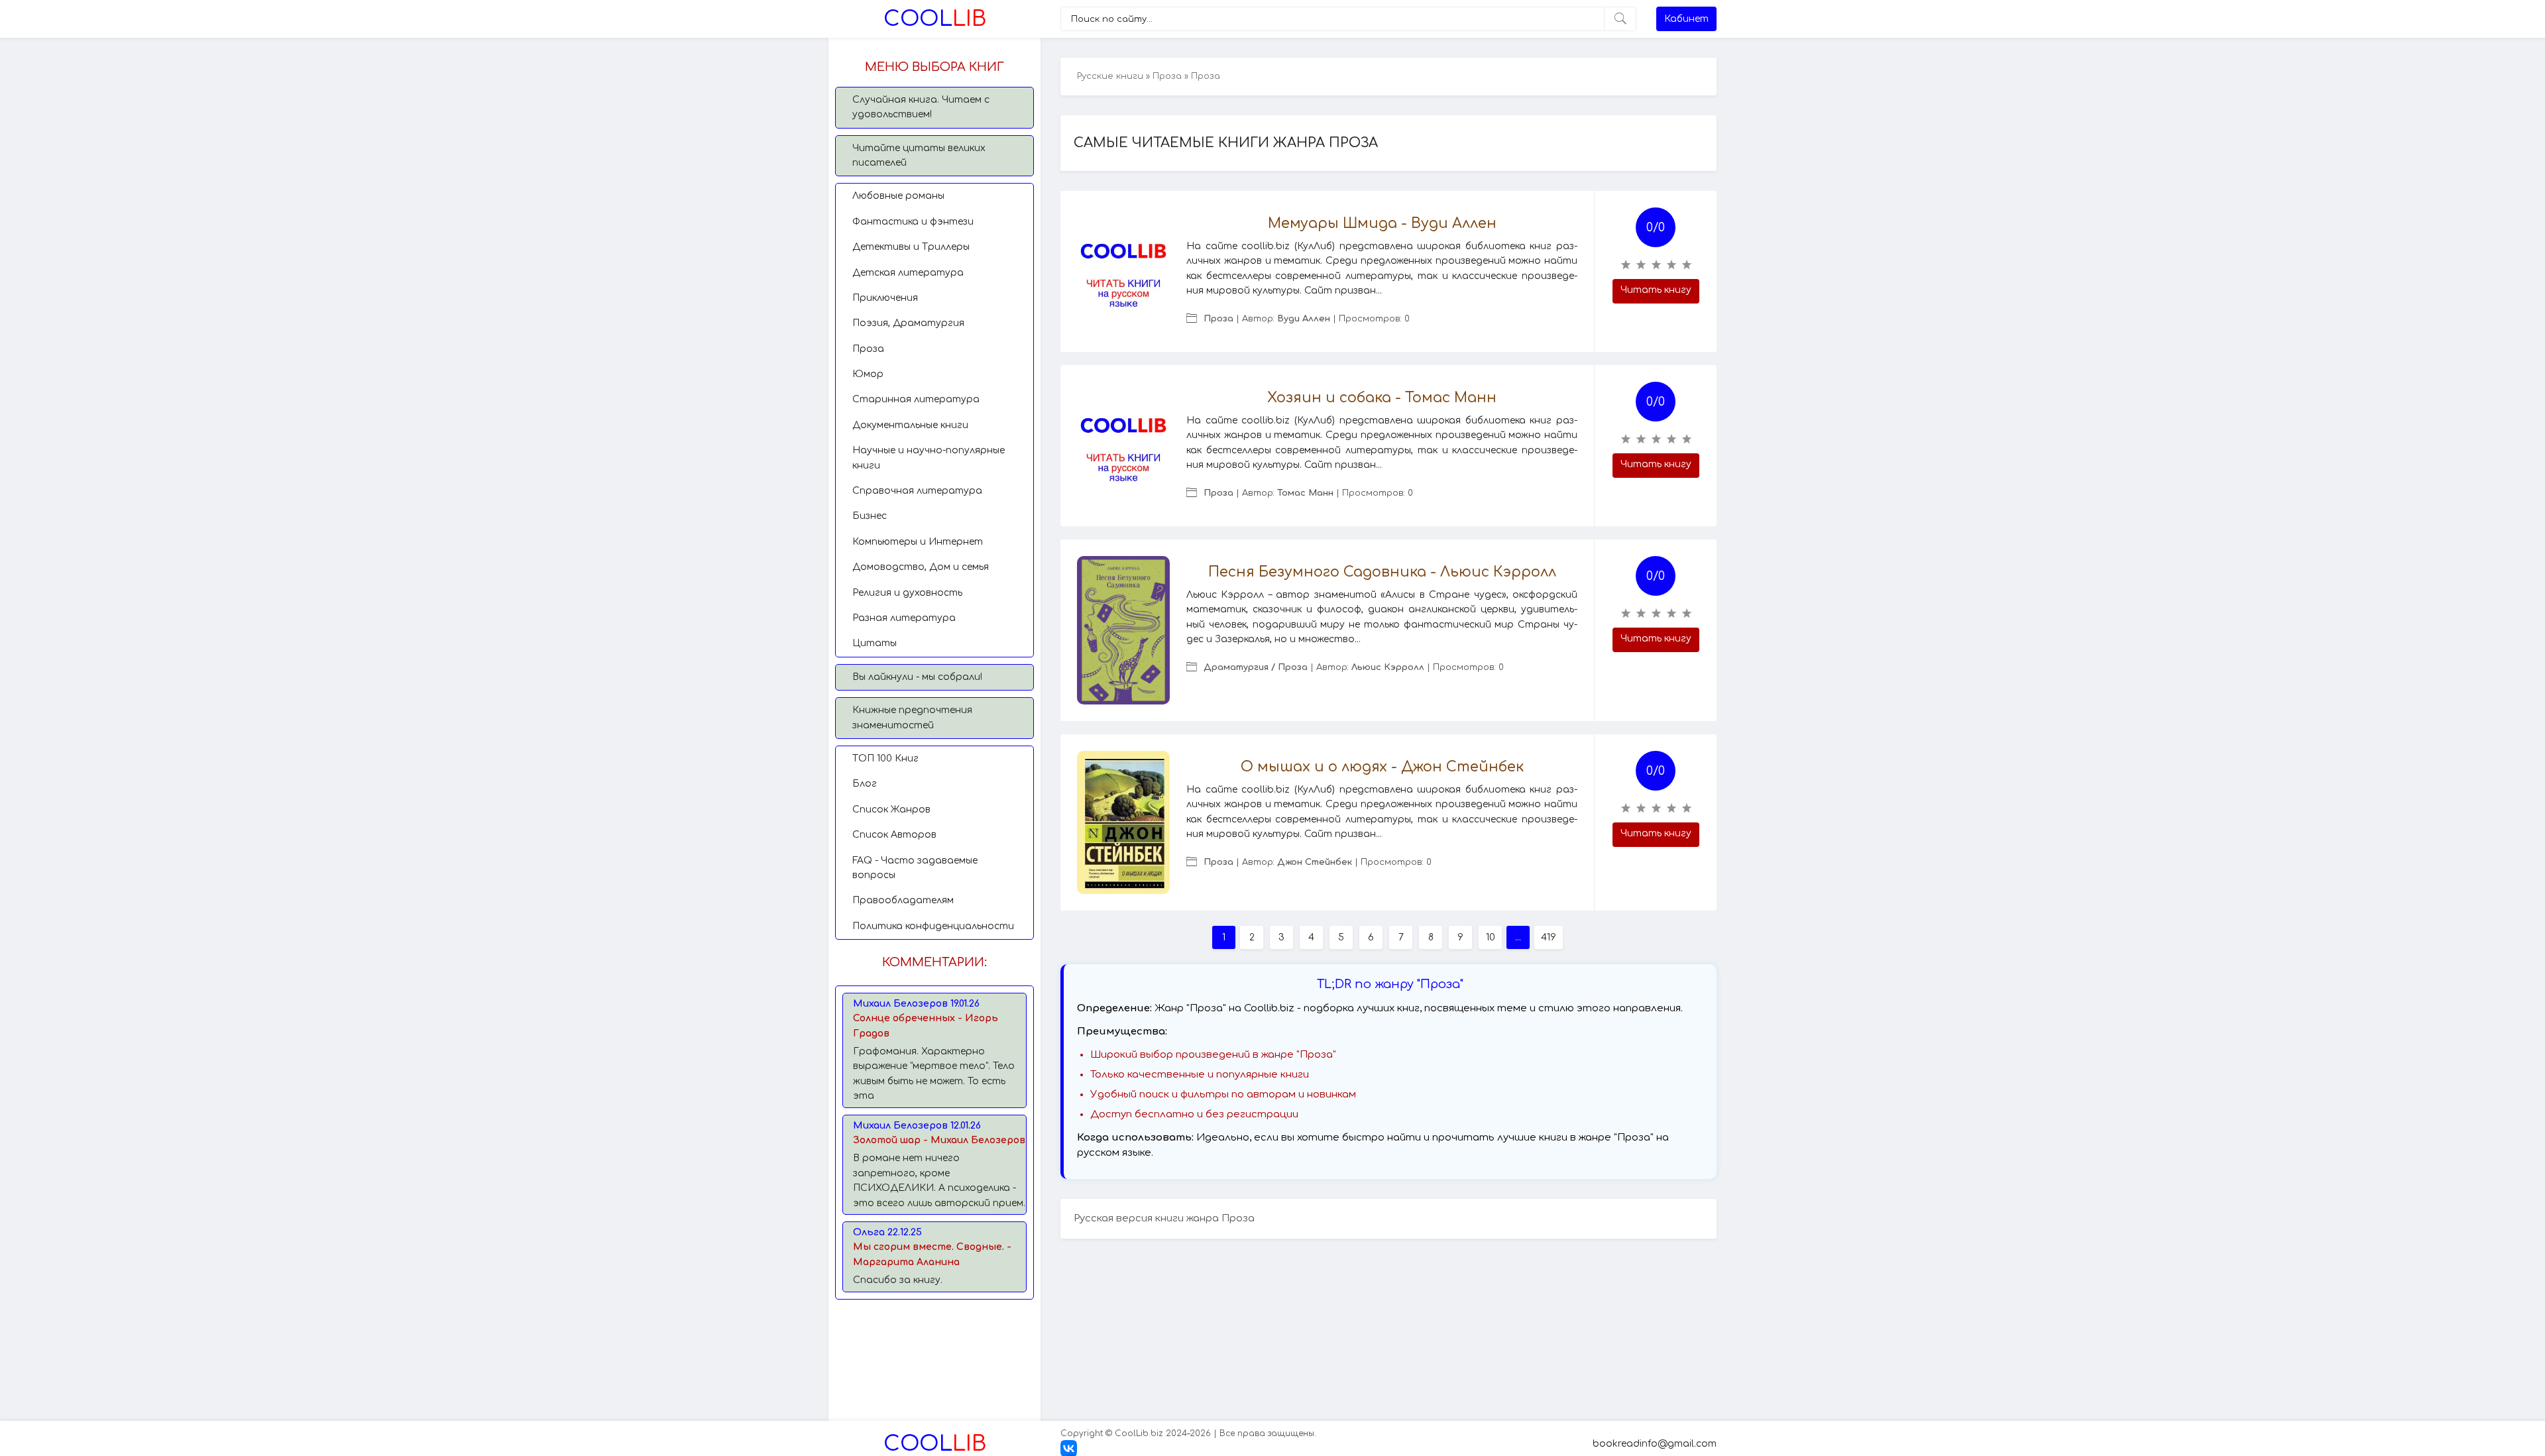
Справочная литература (917, 491)
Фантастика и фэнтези (913, 222)
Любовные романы (898, 196)
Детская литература (908, 273)
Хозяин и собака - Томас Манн (1382, 398)
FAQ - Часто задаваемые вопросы (915, 868)
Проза (868, 349)
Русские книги (1110, 76)
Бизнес (870, 516)
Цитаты (875, 643)
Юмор (868, 374)
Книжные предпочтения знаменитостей (912, 717)
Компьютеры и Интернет (918, 542)
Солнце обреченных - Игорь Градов (926, 1026)
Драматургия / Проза (1256, 667)
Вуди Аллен (1304, 319)
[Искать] (1620, 19)
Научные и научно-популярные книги (929, 458)
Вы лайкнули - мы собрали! (917, 677)
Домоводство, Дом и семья (921, 567)
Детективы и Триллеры (911, 247)
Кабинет (1686, 19)
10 (1491, 937)
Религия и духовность (907, 593)
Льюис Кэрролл (1388, 667)
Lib (935, 19)
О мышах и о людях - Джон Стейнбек (1382, 767)
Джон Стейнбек (1315, 862)
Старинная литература (916, 399)
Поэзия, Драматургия (908, 323)
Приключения (885, 298)
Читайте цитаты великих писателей (919, 155)
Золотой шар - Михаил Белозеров (939, 1140)
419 (1549, 937)
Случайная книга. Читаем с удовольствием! (921, 107)
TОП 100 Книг (885, 758)
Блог (865, 784)
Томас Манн (1305, 493)
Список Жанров (891, 810)
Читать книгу (1656, 290)
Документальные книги (910, 425)
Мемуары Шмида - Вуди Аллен (1382, 223)
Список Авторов (894, 835)
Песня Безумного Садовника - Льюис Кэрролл (1382, 572)
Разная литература (904, 618)
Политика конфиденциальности (933, 926)
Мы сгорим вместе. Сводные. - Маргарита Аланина (932, 1254)
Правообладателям (903, 900)
